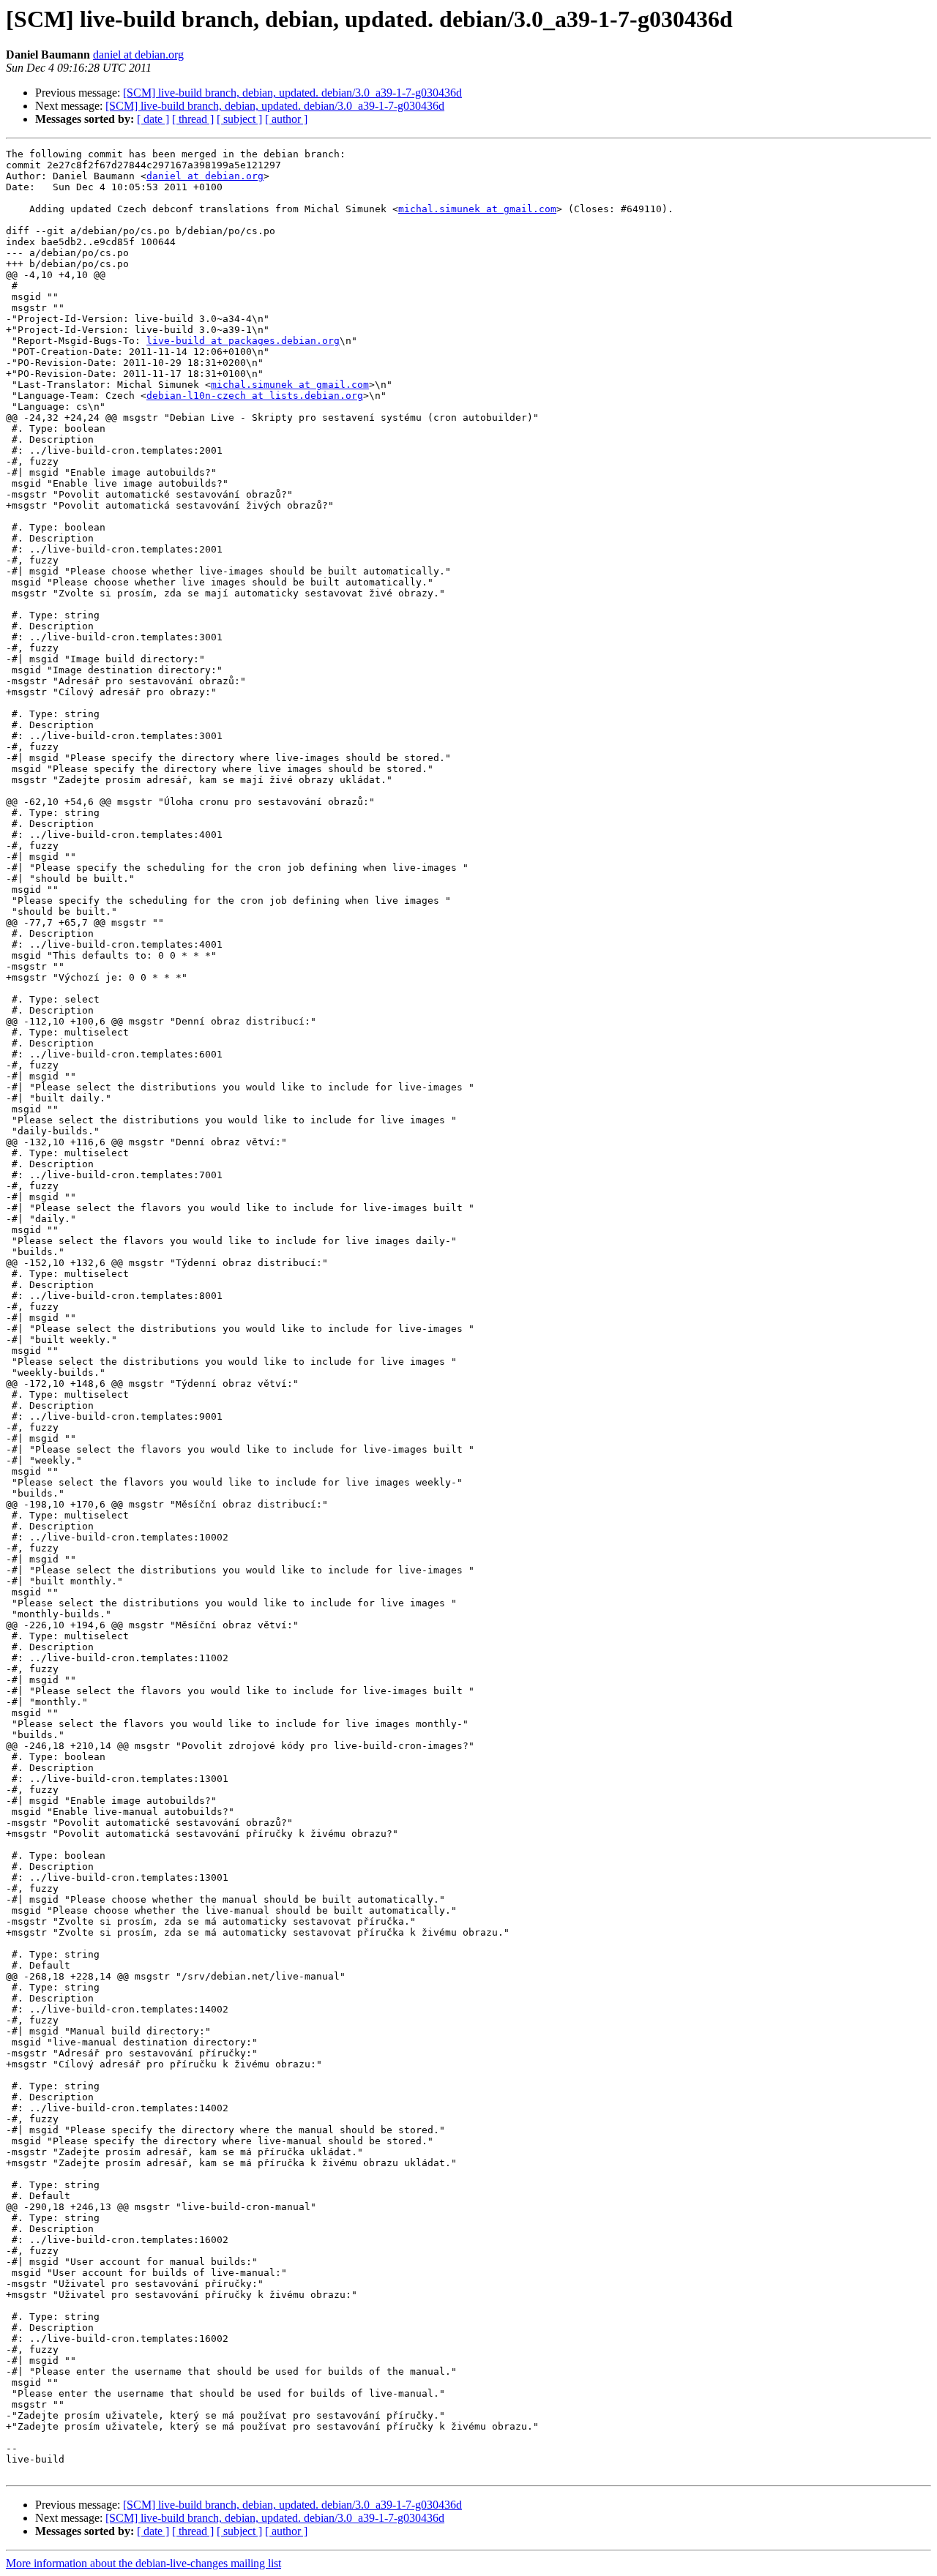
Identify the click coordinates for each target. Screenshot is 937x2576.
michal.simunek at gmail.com (477, 209)
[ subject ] (239, 119)
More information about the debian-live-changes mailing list (143, 2563)
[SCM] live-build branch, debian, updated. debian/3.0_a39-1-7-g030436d (292, 93)
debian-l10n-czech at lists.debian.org (255, 396)
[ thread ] (193, 119)
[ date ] (153, 119)
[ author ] (286, 119)
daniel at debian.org (138, 55)
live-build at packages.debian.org (243, 341)
